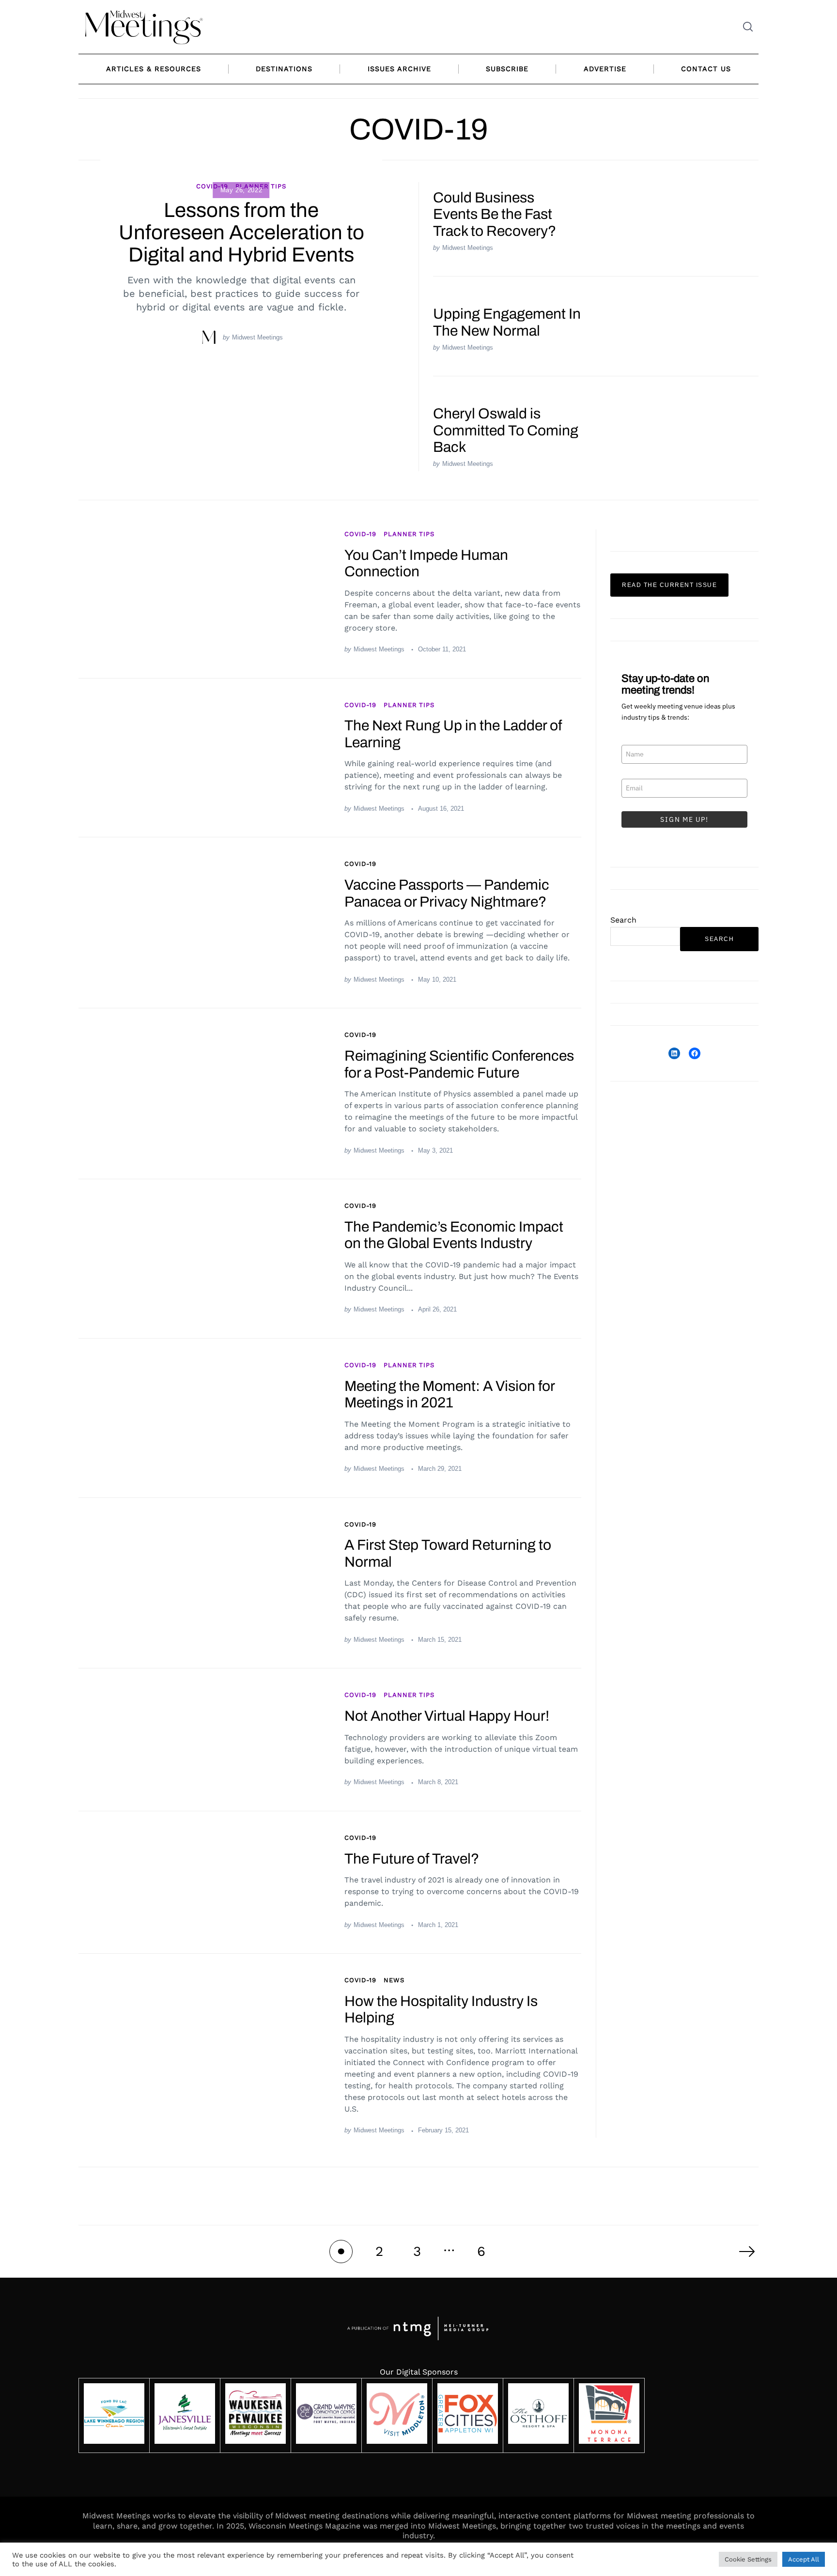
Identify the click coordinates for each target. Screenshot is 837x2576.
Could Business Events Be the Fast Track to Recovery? (495, 214)
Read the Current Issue (669, 585)
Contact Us (706, 69)
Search (623, 920)
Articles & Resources (154, 69)
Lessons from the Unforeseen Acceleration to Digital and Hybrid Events (241, 232)
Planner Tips (409, 534)
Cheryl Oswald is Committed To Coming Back (506, 430)
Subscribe (507, 69)
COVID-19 (212, 186)
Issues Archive (399, 69)
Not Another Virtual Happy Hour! (447, 1716)
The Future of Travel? (412, 1859)
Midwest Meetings (257, 337)
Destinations (284, 69)
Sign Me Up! (684, 819)
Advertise (605, 69)
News (394, 1980)
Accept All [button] (804, 2559)
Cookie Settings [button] (748, 2559)
